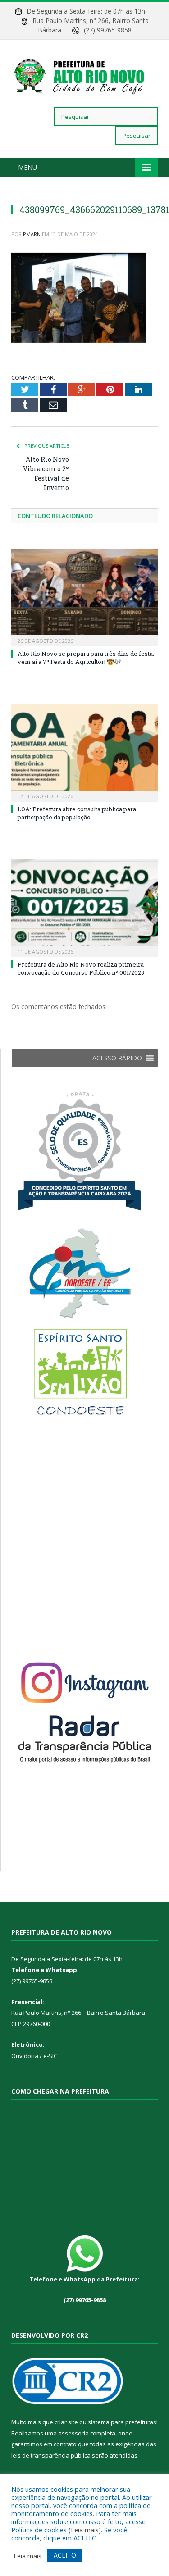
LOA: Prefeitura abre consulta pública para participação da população (77, 813)
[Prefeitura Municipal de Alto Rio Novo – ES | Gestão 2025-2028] (84, 75)
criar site (66, 2422)
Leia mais (85, 2530)
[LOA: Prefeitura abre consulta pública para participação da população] (84, 752)
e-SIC (50, 2056)
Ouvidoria (25, 2056)
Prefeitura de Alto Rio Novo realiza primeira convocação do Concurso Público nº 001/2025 (81, 968)
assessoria (73, 2433)
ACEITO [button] (65, 2555)
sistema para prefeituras (122, 2422)
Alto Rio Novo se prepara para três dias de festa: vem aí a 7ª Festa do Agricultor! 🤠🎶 (86, 658)
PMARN (32, 234)
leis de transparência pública (51, 2455)
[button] (117, 1058)
